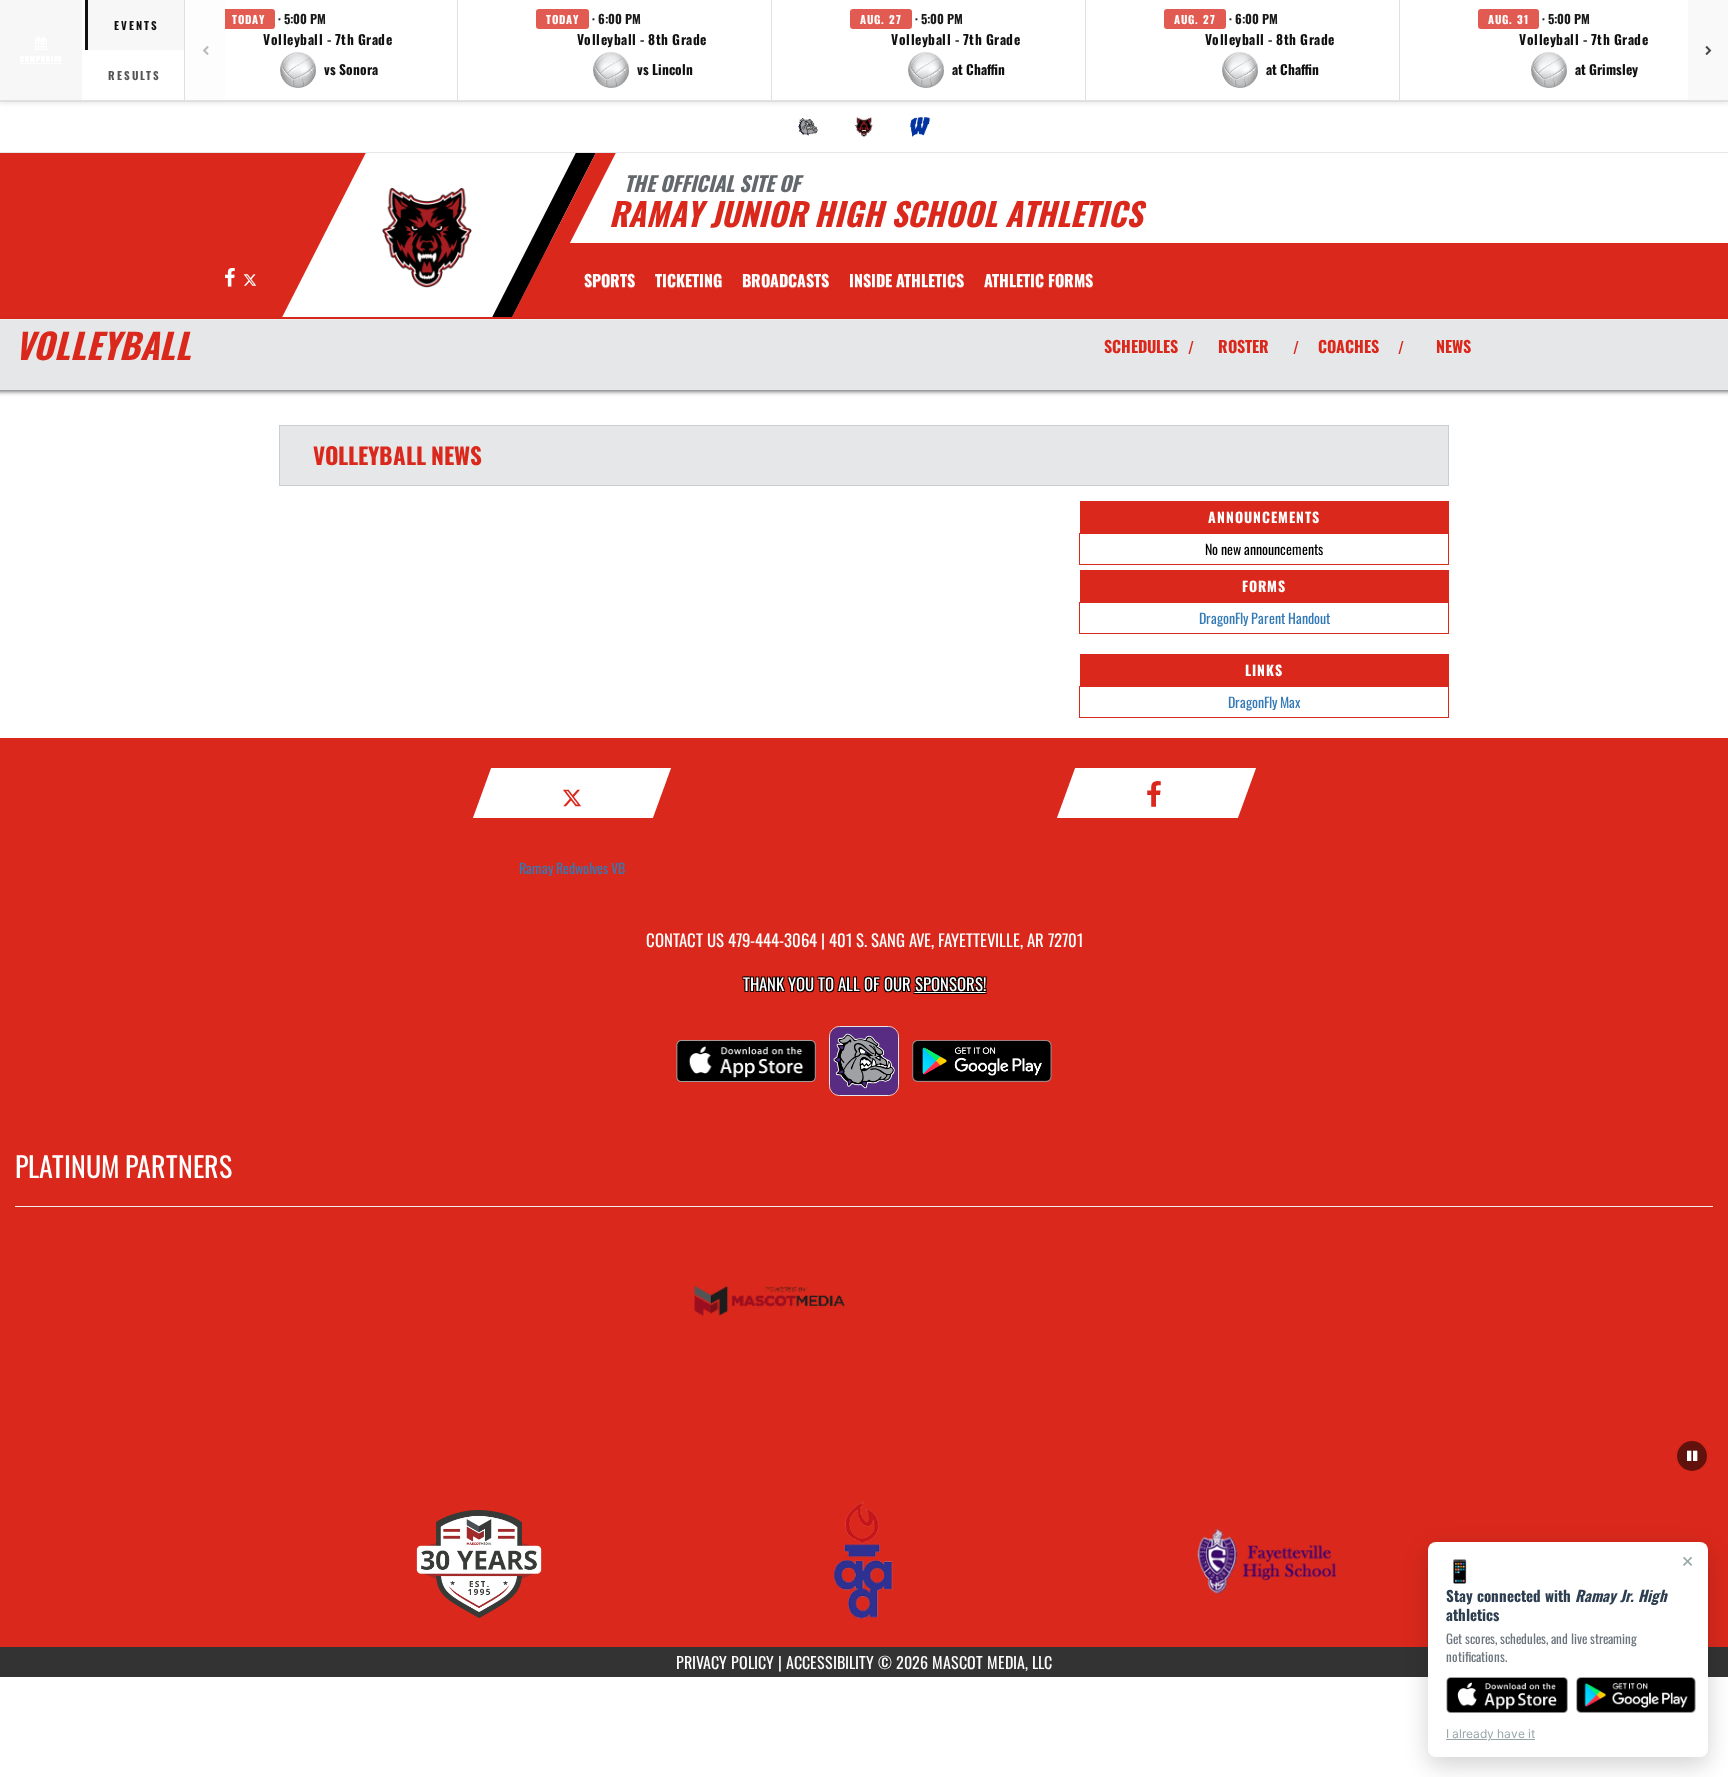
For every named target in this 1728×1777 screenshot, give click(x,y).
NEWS (1453, 346)
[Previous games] (205, 50)
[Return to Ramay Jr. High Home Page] (427, 238)
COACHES (1348, 346)
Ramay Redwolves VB (572, 867)
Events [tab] (136, 25)
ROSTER (1243, 346)
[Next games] (1708, 50)
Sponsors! (950, 983)
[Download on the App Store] (1507, 1695)
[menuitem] (808, 127)
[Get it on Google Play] (1636, 1695)
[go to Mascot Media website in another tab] (864, 1302)
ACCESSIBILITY (830, 1662)
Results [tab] (134, 75)
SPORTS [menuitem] (609, 280)
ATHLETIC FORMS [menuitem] (1038, 280)
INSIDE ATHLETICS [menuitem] (906, 280)
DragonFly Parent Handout (1264, 617)
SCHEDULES (1141, 346)
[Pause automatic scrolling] (1692, 1456)
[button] (328, 50)
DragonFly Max (1264, 701)
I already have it (1490, 1733)
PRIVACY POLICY (725, 1662)
